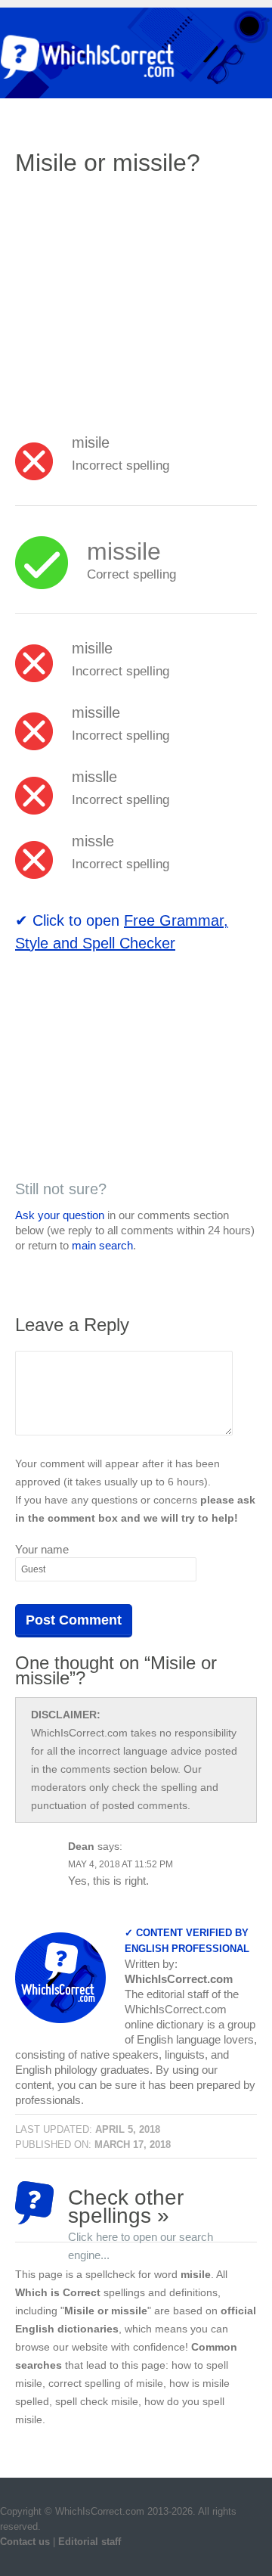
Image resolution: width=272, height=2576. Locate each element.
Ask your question (60, 1215)
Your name (42, 1549)
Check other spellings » (141, 2205)
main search (102, 1245)
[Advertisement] (142, 299)
